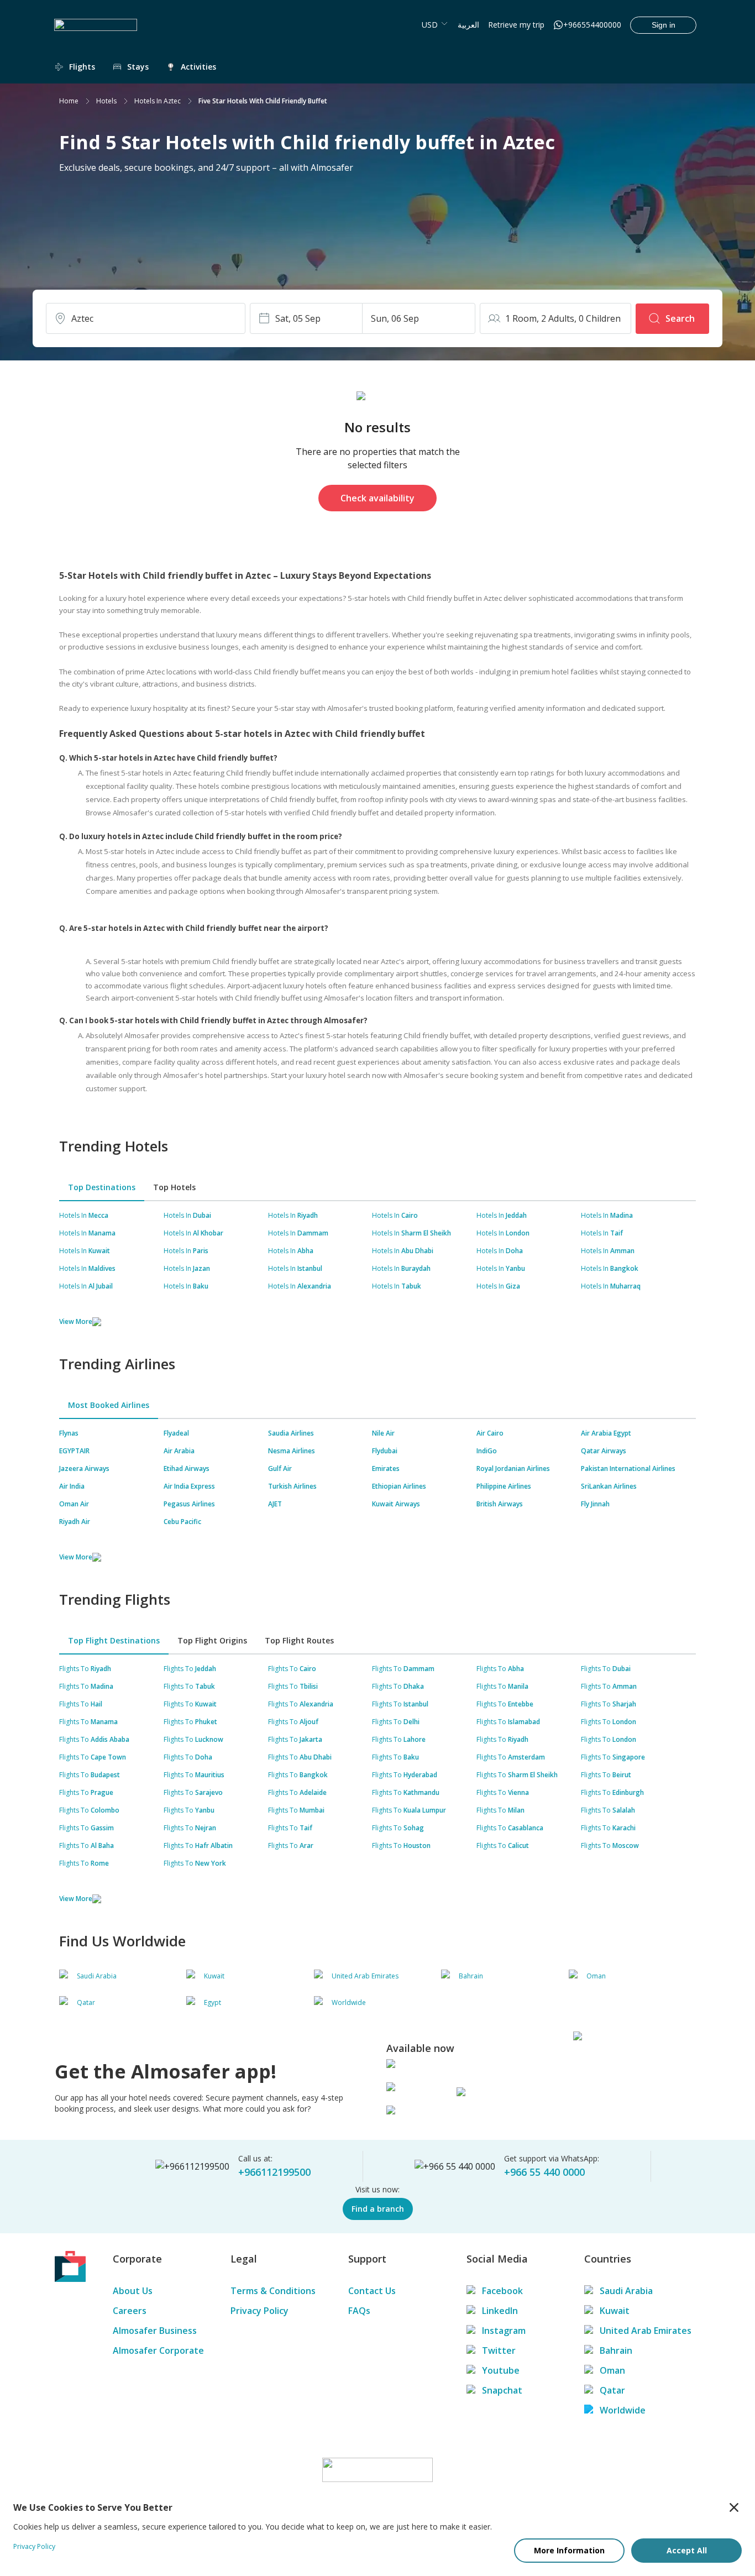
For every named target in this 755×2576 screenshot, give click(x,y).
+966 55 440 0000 (544, 2172)
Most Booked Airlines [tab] (109, 1405)
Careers (130, 2311)
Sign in (664, 25)
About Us (133, 2291)
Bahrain (616, 2350)
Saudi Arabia (626, 2291)
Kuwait (615, 2311)
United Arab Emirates (646, 2331)
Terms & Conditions (273, 2291)
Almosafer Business (155, 2331)
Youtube (501, 2370)
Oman (612, 2370)
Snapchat (502, 2390)
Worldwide (623, 2410)
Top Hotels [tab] (174, 1187)
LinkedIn (500, 2311)
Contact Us (372, 2291)
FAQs (359, 2311)
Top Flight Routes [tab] (299, 1640)
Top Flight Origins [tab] (212, 1640)
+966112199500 (274, 2172)
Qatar (612, 2390)
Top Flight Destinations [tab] (114, 1640)
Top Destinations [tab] (102, 1187)
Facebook (502, 2291)
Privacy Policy (259, 2311)
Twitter (499, 2350)
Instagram (504, 2331)
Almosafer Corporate (158, 2350)
